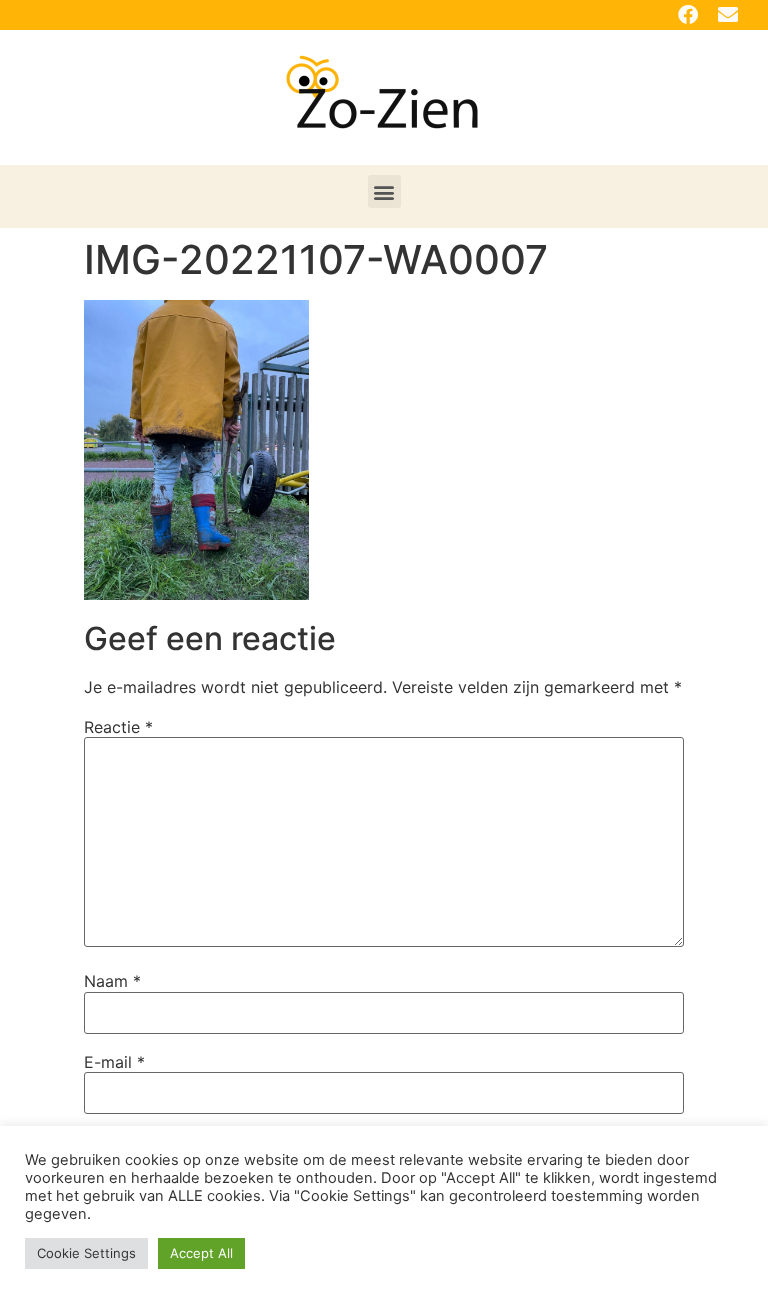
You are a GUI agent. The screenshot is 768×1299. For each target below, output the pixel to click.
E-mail (114, 1062)
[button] (384, 191)
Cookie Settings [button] (86, 1253)
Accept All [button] (201, 1253)
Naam (112, 981)
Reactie (118, 727)
